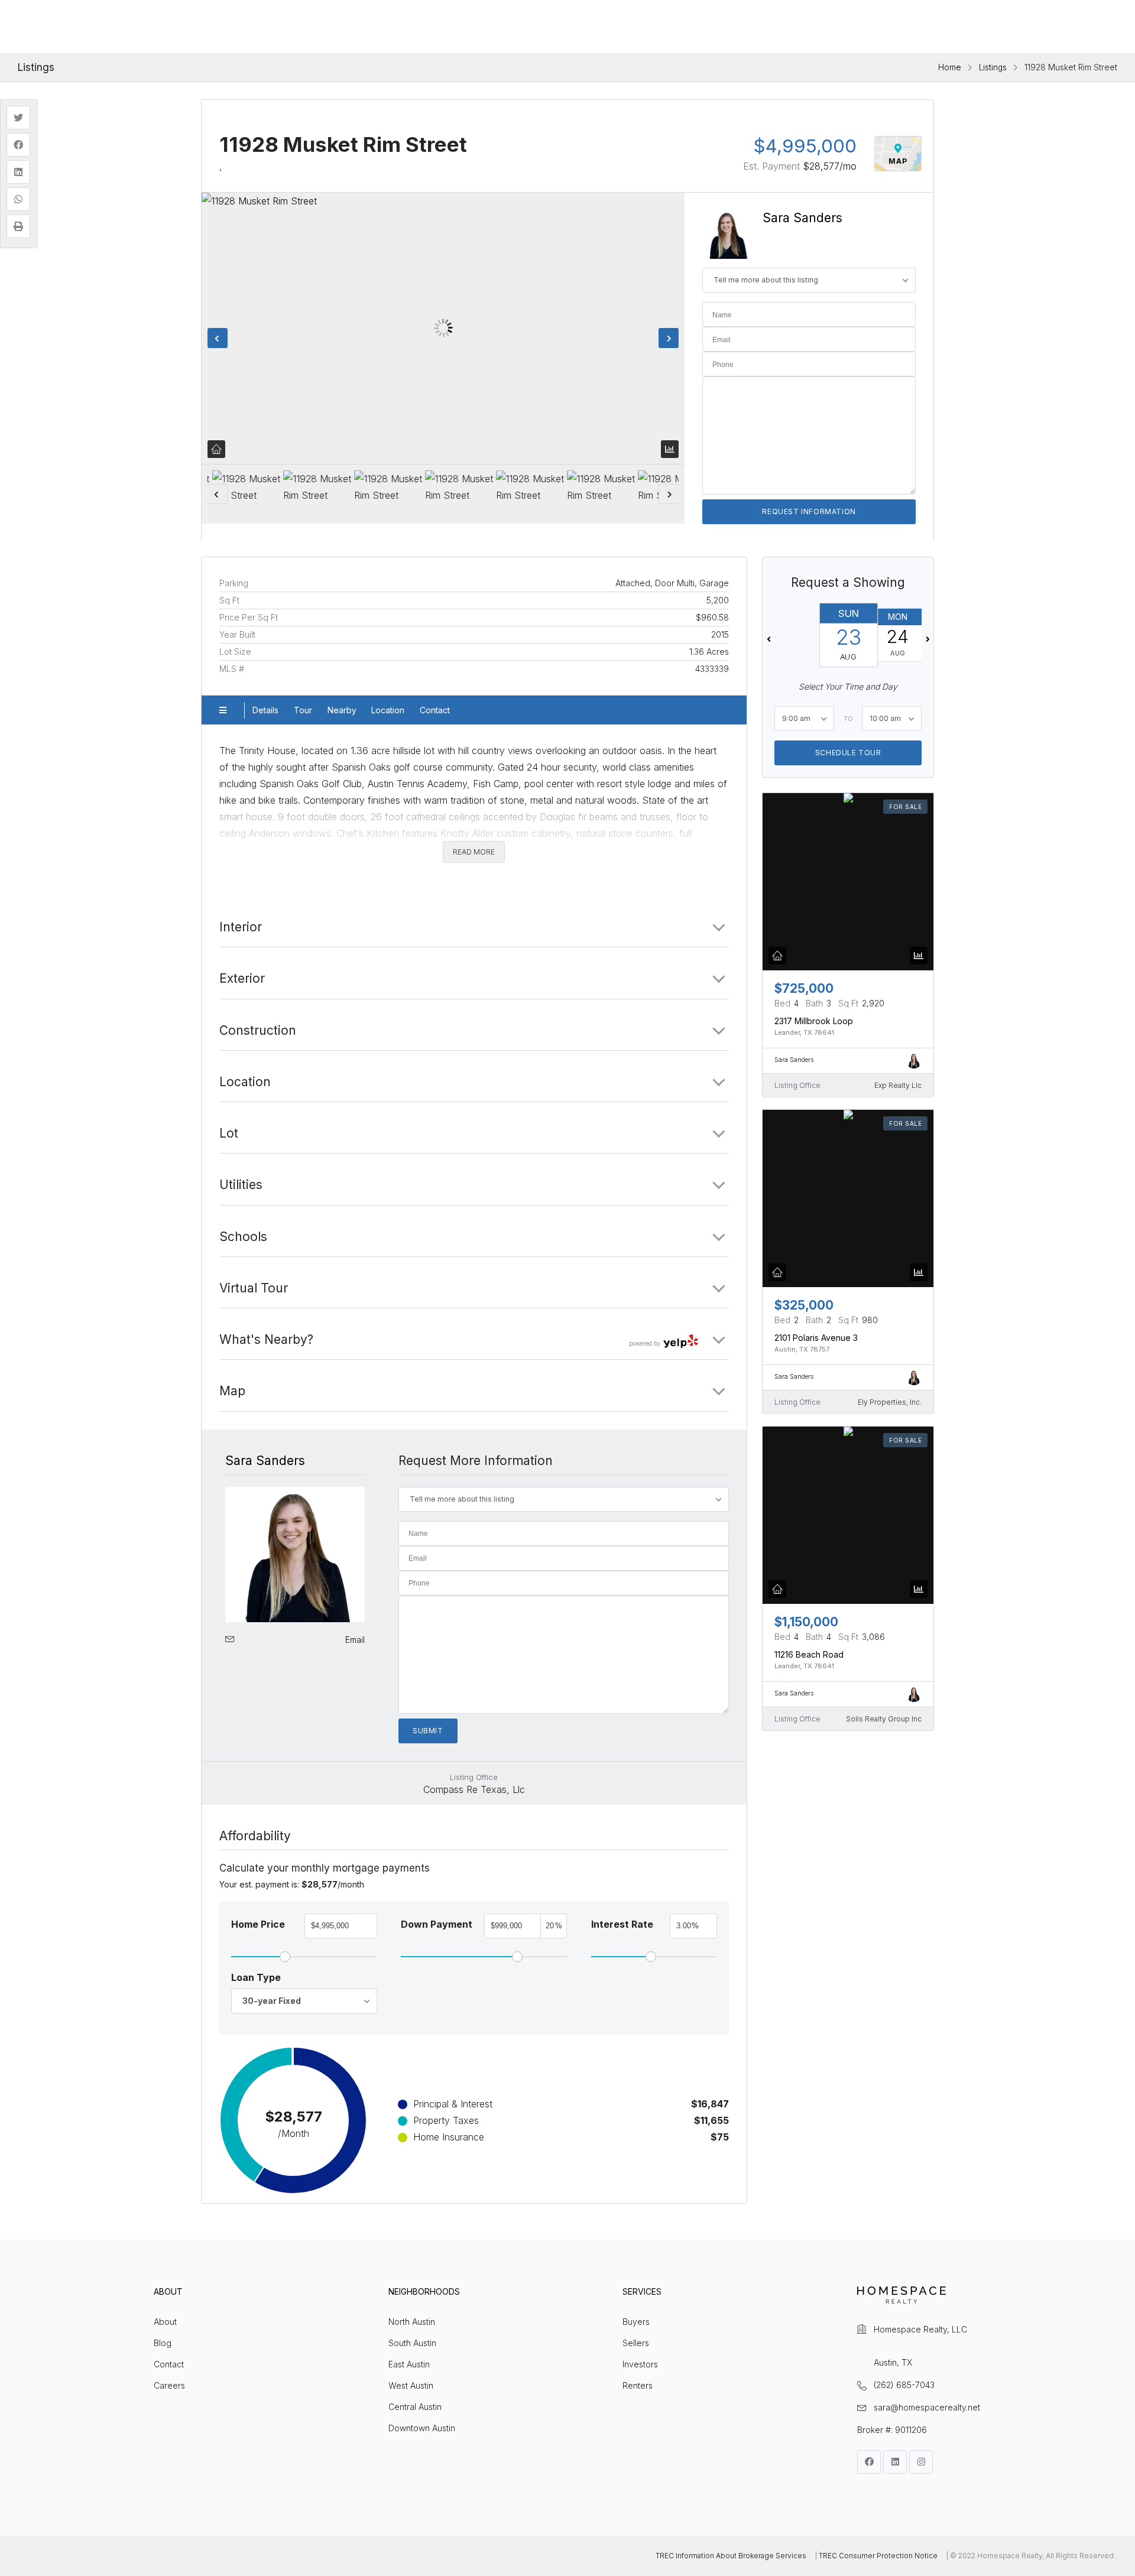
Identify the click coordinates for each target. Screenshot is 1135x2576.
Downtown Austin (422, 2428)
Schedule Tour (848, 753)
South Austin (412, 2343)
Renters (638, 2385)
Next (669, 338)
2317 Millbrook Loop (814, 1021)
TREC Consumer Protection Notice (878, 2556)
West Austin (411, 2385)
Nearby (342, 710)
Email (355, 1640)
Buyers (636, 2322)
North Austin (412, 2322)
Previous (218, 338)
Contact (435, 710)
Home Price (258, 1924)
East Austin (409, 2364)
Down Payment (437, 1924)
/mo (830, 166)
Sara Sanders (802, 218)
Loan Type (256, 1977)
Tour (303, 710)
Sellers (636, 2343)
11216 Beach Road (809, 1654)
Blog (163, 2343)
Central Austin (415, 2407)
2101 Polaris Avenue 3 (816, 1338)
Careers (169, 2385)
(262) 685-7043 (904, 2385)
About (165, 2322)
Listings (993, 67)
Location (388, 710)
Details (265, 710)
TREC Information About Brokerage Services (731, 2556)
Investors (640, 2364)
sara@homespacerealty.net (927, 2407)
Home (950, 67)
